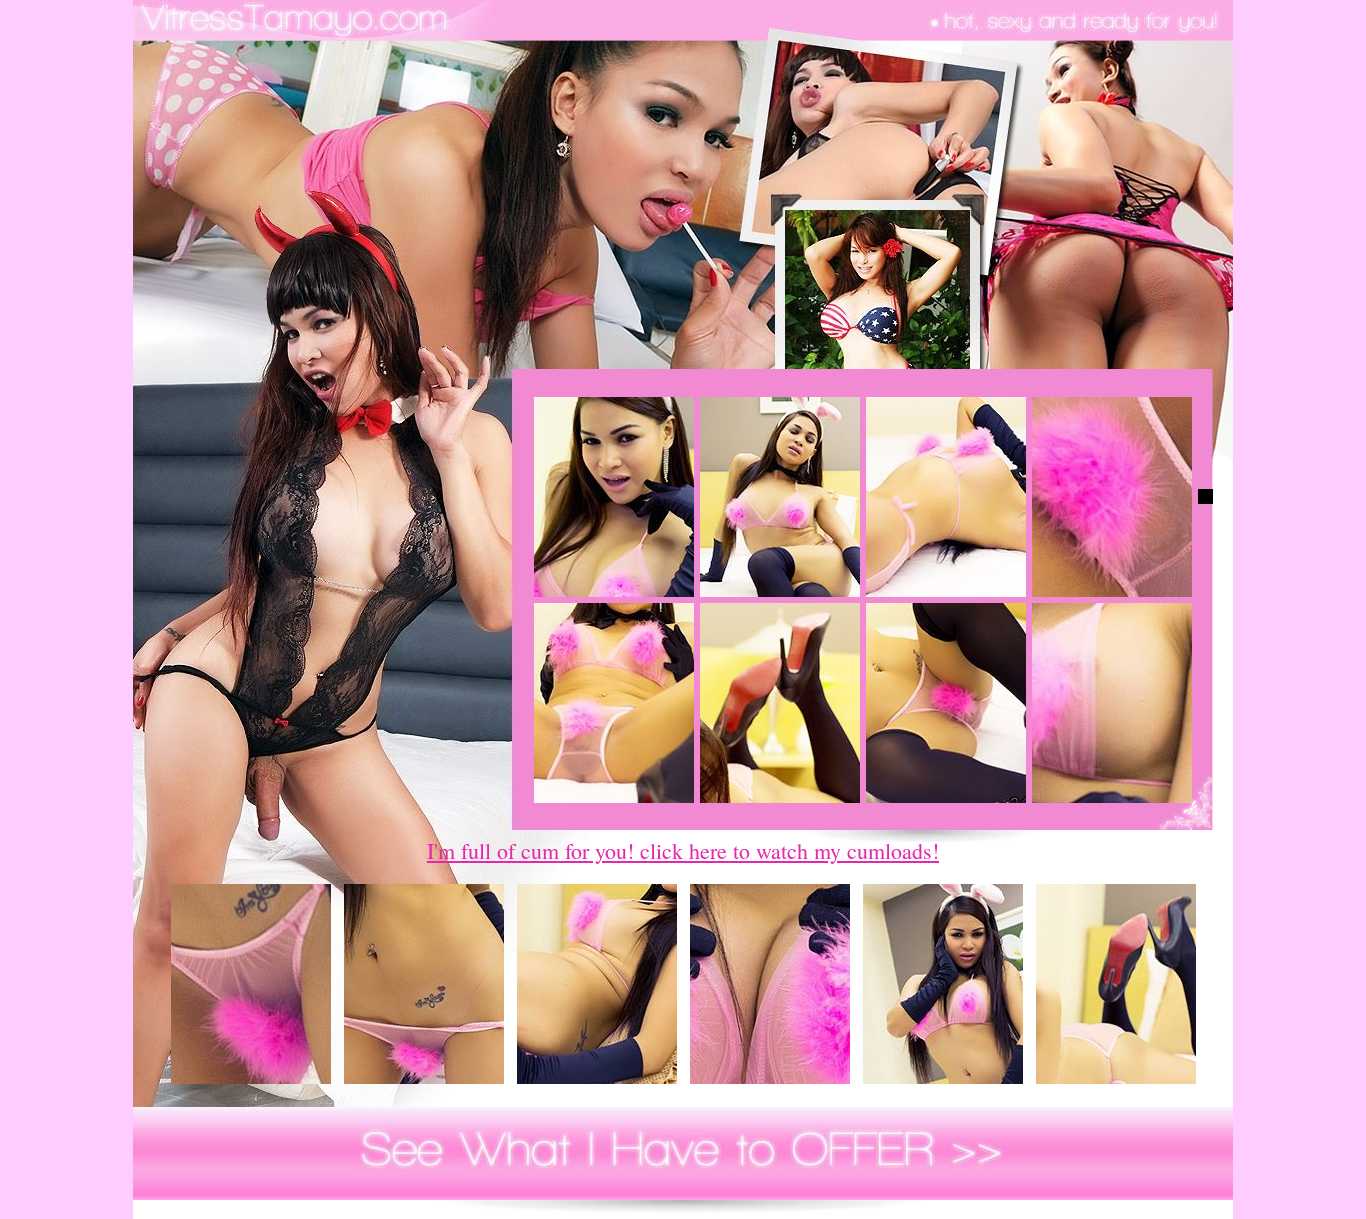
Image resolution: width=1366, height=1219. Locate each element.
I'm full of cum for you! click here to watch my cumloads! (683, 850)
